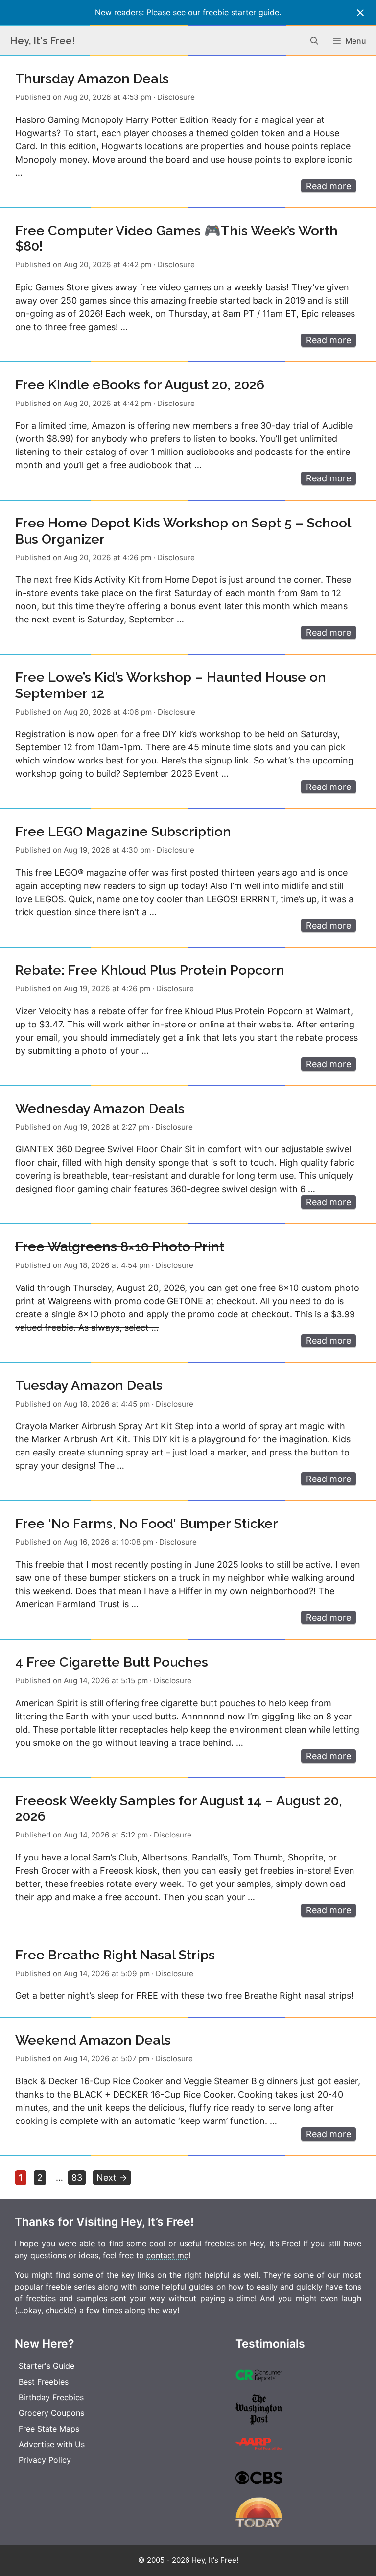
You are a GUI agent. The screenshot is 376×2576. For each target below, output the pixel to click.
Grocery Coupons (51, 2413)
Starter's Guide (47, 2366)
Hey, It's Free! (42, 41)
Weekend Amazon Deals (93, 2040)
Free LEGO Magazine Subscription (123, 831)
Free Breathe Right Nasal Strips (115, 1955)
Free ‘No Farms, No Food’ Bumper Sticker (147, 1523)
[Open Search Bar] (314, 41)
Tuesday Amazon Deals (89, 1385)
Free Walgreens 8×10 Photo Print (120, 1247)
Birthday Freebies (51, 2397)
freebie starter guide (241, 12)
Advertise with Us (52, 2444)
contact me (167, 2255)
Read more (329, 186)
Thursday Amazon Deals (92, 79)
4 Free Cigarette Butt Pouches (112, 1662)
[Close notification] (360, 13)
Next (112, 2178)
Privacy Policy (45, 2460)
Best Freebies (44, 2382)
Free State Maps (49, 2429)
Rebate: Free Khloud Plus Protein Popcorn (150, 970)
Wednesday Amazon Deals (100, 1109)
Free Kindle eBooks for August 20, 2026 (140, 385)
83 (78, 2177)
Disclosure (176, 97)
